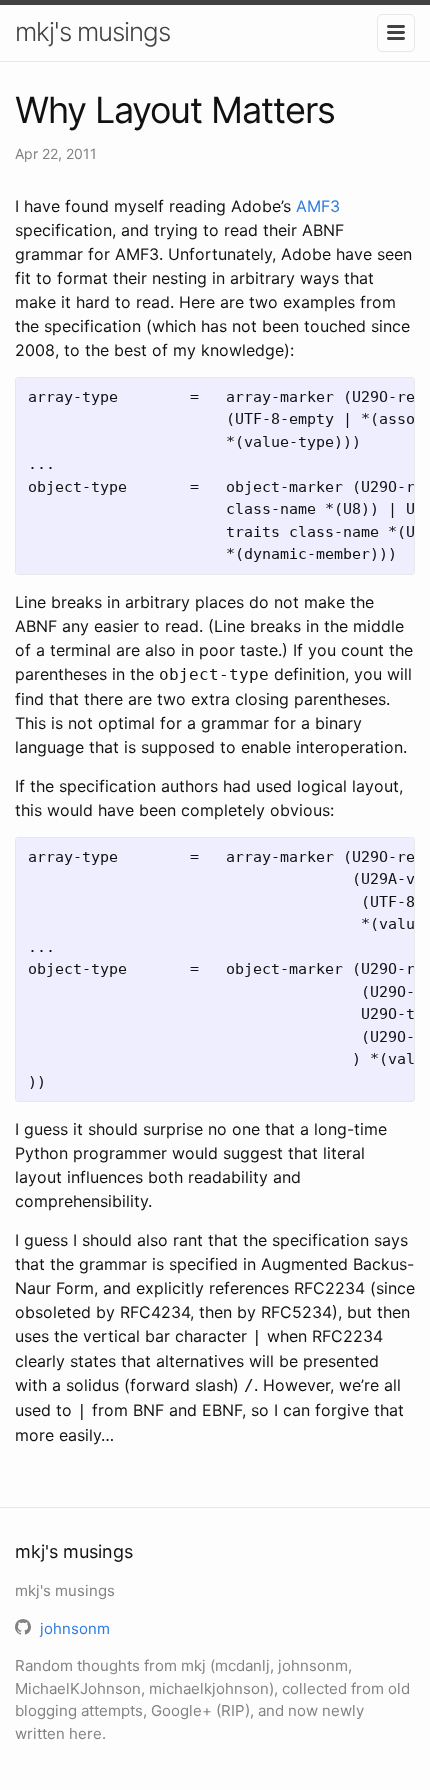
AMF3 (318, 206)
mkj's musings (92, 31)
